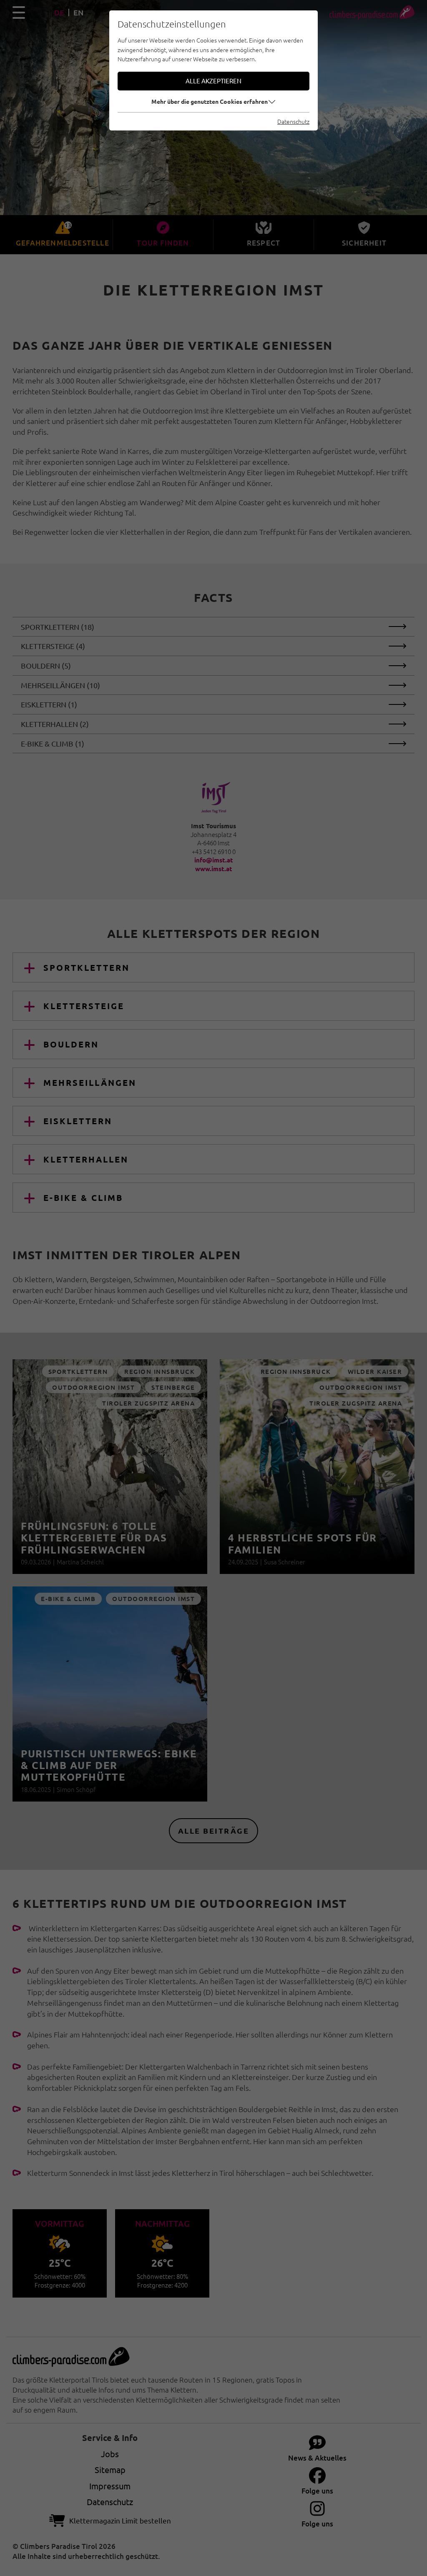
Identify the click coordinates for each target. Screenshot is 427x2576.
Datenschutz (293, 121)
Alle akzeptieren (213, 81)
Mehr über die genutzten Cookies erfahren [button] (210, 101)
